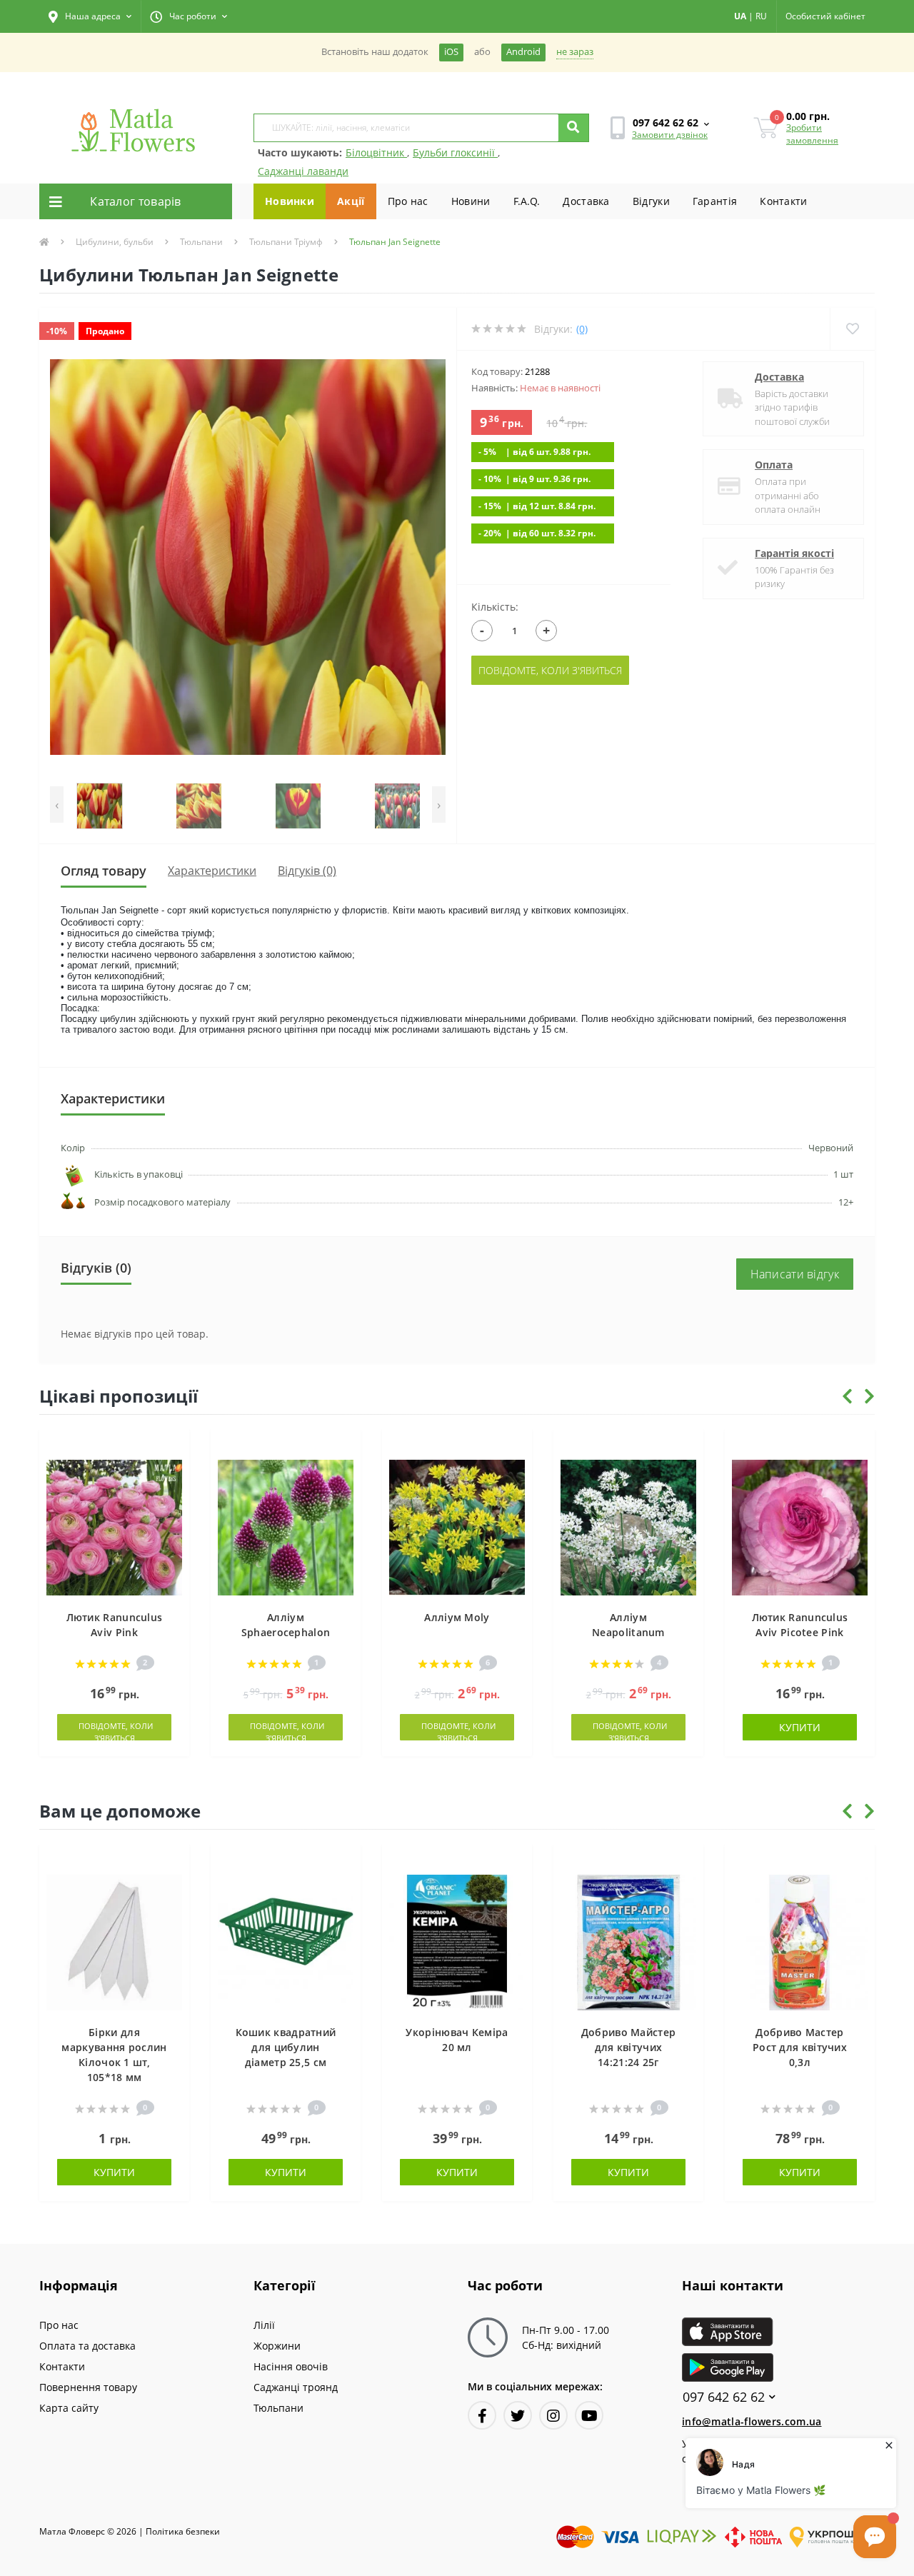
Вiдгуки (651, 201)
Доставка (586, 201)
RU (761, 16)
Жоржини (277, 2346)
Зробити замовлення (812, 134)
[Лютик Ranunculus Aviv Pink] (114, 1527)
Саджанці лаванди (303, 171)
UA (740, 16)
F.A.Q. (527, 201)
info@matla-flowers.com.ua (752, 2421)
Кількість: (495, 607)
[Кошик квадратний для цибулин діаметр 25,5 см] (286, 1941)
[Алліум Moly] (457, 1527)
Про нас (408, 201)
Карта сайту (69, 2408)
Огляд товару (104, 871)
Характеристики (212, 871)
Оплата (774, 465)
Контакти (783, 201)
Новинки (290, 201)
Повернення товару (88, 2387)
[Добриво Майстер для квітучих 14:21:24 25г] (628, 1941)
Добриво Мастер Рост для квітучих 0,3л (800, 2047)
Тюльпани (201, 242)
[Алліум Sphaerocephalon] (286, 1527)
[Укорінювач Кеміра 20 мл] (457, 1941)
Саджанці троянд (296, 2387)
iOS (451, 52)
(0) (582, 329)
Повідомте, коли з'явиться (550, 670)
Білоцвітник (376, 152)
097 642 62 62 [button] (724, 2397)
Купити (800, 1727)
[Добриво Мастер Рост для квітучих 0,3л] (800, 1941)
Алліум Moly (457, 1617)
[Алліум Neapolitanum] (628, 1527)
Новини (471, 201)
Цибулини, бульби (115, 242)
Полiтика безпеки (183, 2531)
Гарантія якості (794, 553)
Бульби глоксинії (455, 152)
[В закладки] (172, 1448)
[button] (90, 16)
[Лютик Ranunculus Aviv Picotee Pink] (800, 1527)
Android (523, 52)
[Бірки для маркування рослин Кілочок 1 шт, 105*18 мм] (114, 1941)
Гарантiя (715, 201)
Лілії (264, 2325)
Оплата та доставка (87, 2346)
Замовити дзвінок (670, 135)
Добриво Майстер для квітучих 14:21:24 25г (629, 2047)
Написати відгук (795, 1274)
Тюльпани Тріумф (286, 242)
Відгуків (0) (307, 871)
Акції (351, 201)
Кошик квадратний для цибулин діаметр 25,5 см (286, 2047)
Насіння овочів (291, 2366)
